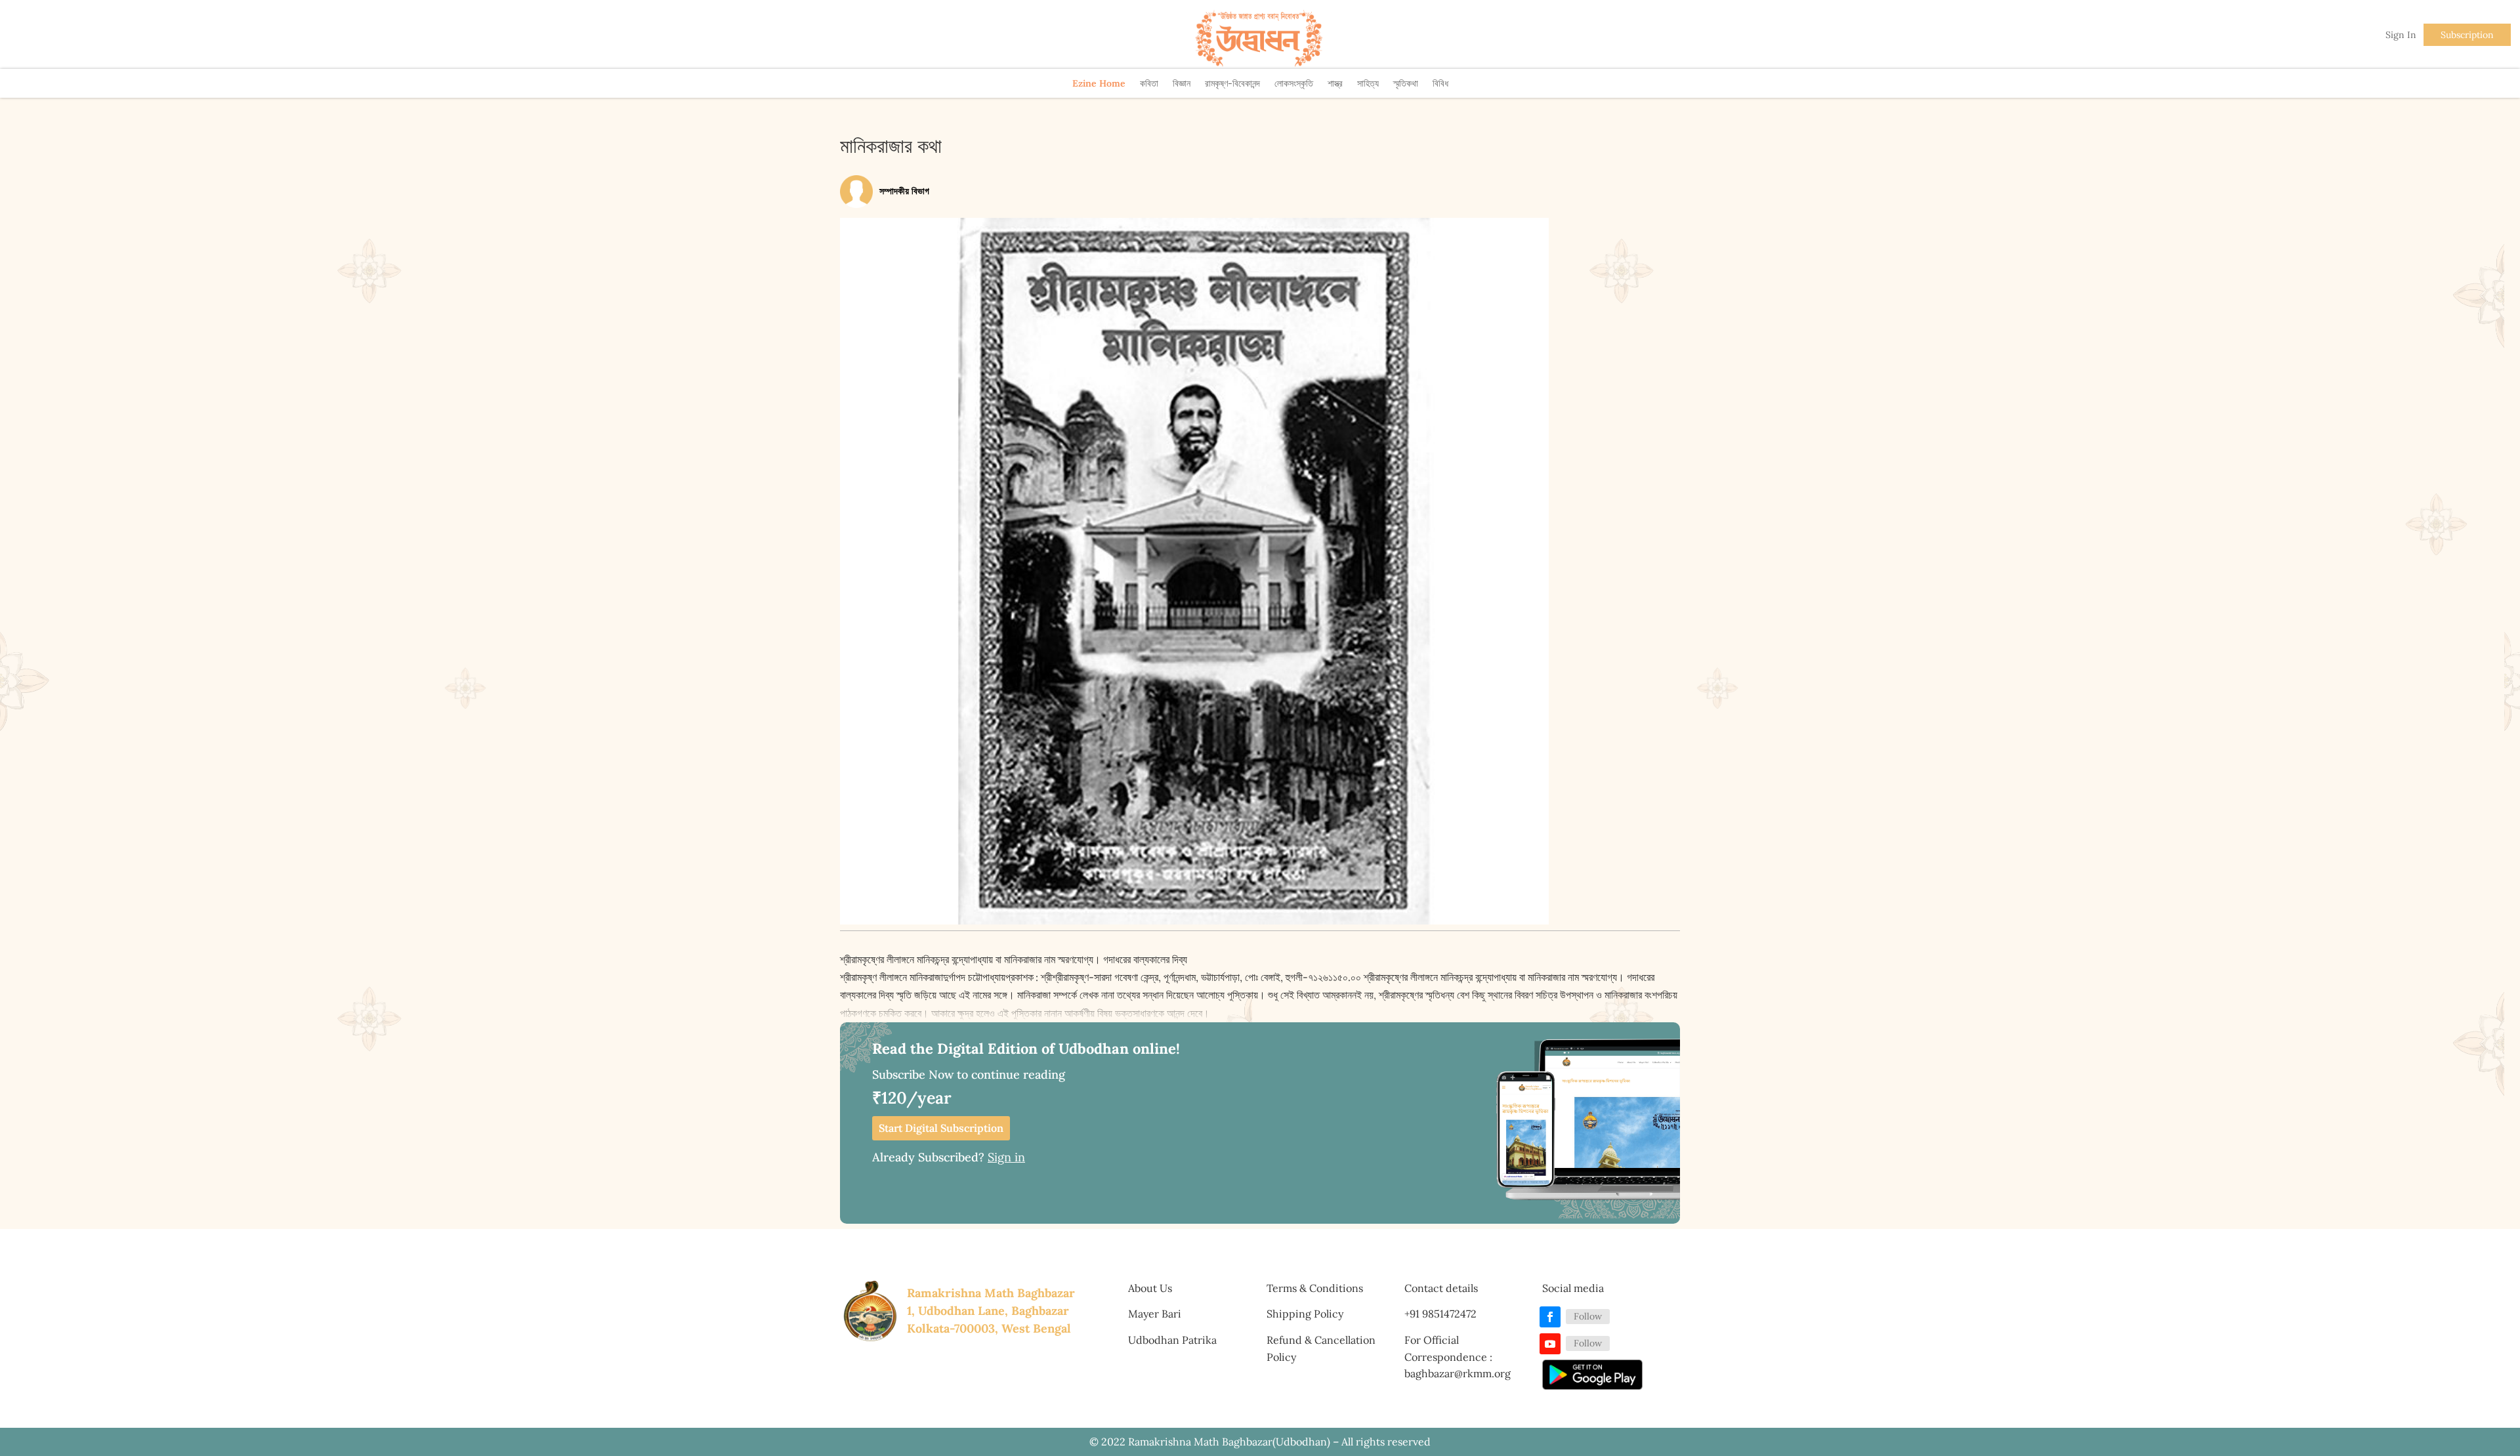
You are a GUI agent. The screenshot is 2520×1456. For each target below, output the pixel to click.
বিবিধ (1440, 83)
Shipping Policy (1305, 1314)
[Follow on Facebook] (1550, 1317)
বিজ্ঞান (1182, 83)
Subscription (2467, 35)
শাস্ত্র (1335, 83)
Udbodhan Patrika (1172, 1340)
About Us (1150, 1288)
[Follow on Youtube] (1550, 1344)
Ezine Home (1099, 83)
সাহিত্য (1368, 83)
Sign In (2401, 35)
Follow (1588, 1316)
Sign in (1006, 1157)
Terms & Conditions (1315, 1288)
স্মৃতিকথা (1406, 83)
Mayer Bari (1155, 1314)
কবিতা (1149, 83)
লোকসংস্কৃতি (1294, 83)
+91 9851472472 (1440, 1314)
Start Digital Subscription (941, 1128)
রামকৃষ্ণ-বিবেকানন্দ (1232, 83)
